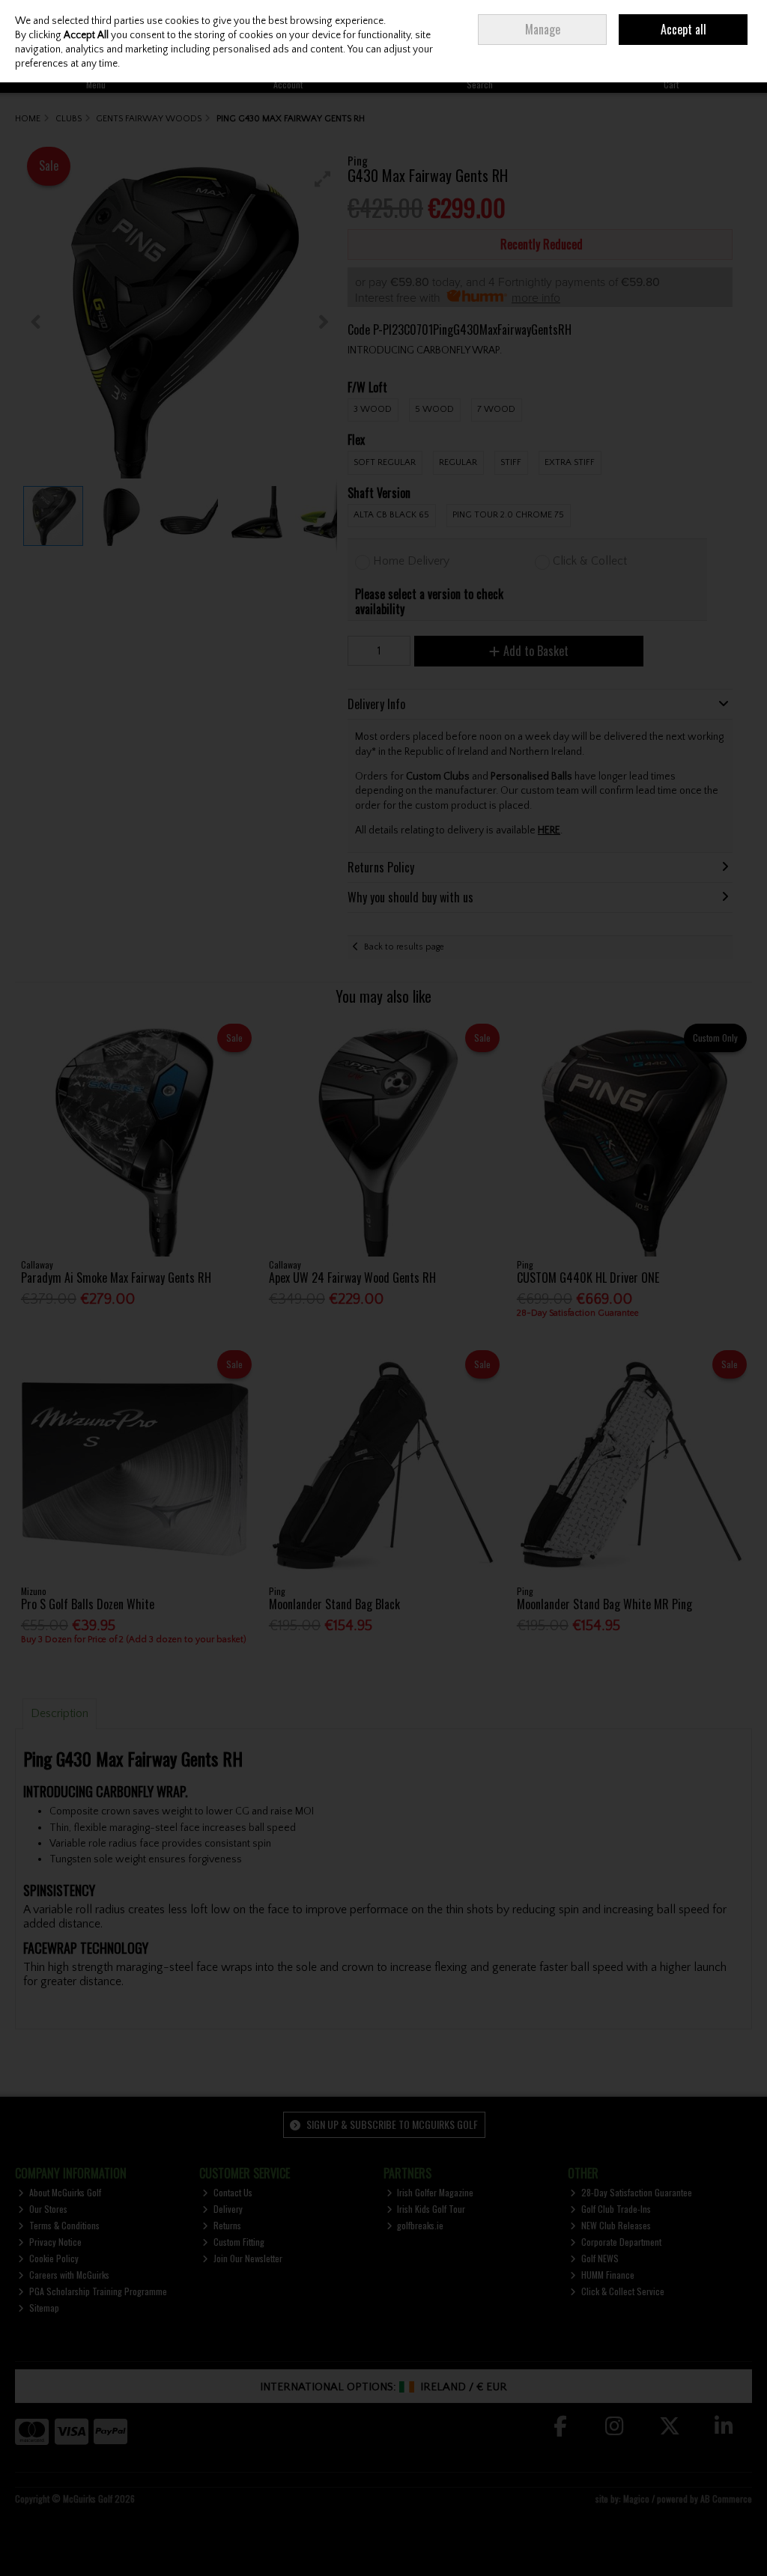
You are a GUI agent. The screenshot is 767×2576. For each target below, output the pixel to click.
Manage (543, 29)
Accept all (683, 29)
